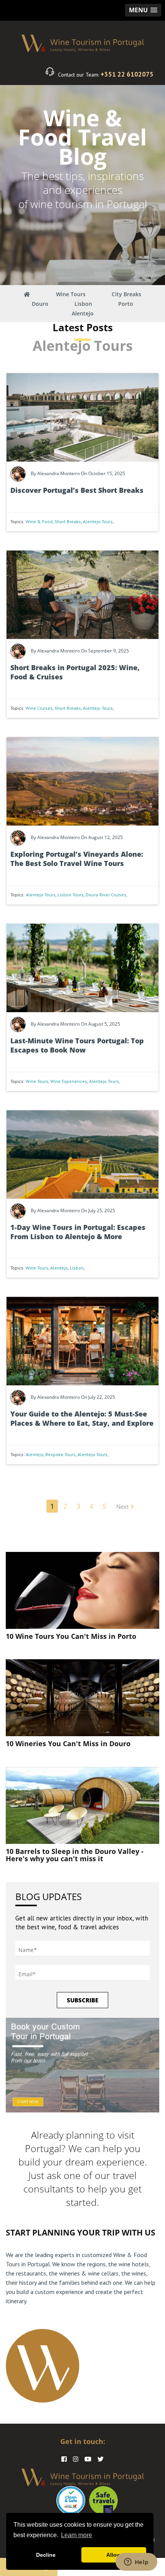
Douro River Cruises (106, 895)
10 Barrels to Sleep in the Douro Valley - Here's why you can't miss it (75, 1855)
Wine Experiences (69, 1081)
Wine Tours (71, 294)
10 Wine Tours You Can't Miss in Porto (71, 1636)
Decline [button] (46, 2555)
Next (122, 1507)
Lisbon (83, 304)
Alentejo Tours (98, 521)
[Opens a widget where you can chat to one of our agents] (136, 2563)
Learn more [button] (77, 2535)
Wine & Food (39, 521)
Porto (126, 304)
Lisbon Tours (71, 895)
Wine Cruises (39, 708)
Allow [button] (114, 2555)
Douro (40, 304)
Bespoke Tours (60, 1454)
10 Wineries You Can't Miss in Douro (68, 1743)
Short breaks (68, 521)
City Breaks (126, 294)
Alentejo (83, 313)
